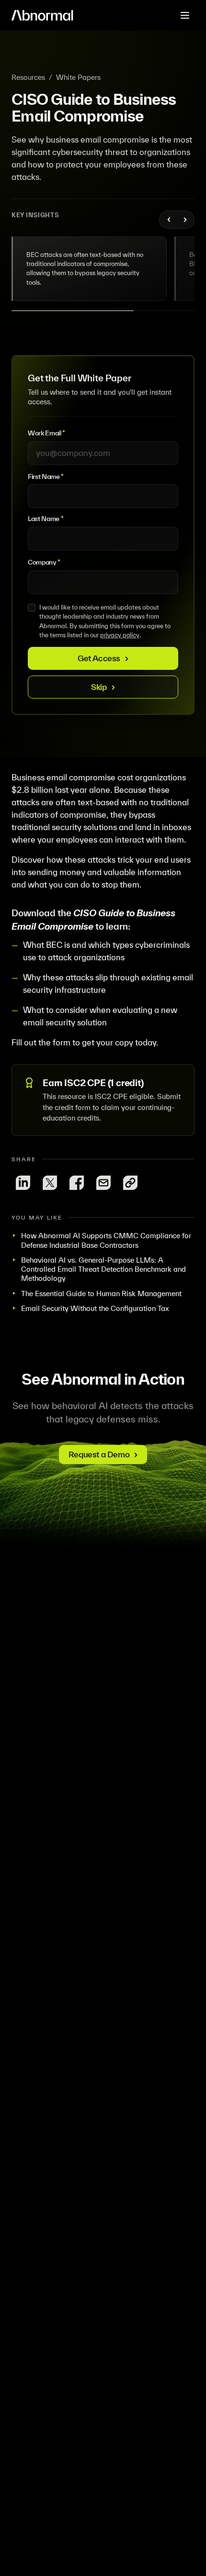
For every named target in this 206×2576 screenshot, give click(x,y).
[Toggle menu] (185, 15)
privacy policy (120, 635)
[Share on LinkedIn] (23, 1183)
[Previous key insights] (169, 220)
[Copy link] (130, 1183)
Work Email (46, 433)
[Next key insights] (184, 220)
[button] (89, 269)
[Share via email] (103, 1183)
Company (44, 562)
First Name (46, 477)
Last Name (46, 519)
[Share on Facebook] (77, 1183)
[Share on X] (50, 1183)
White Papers (78, 77)
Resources (28, 77)
